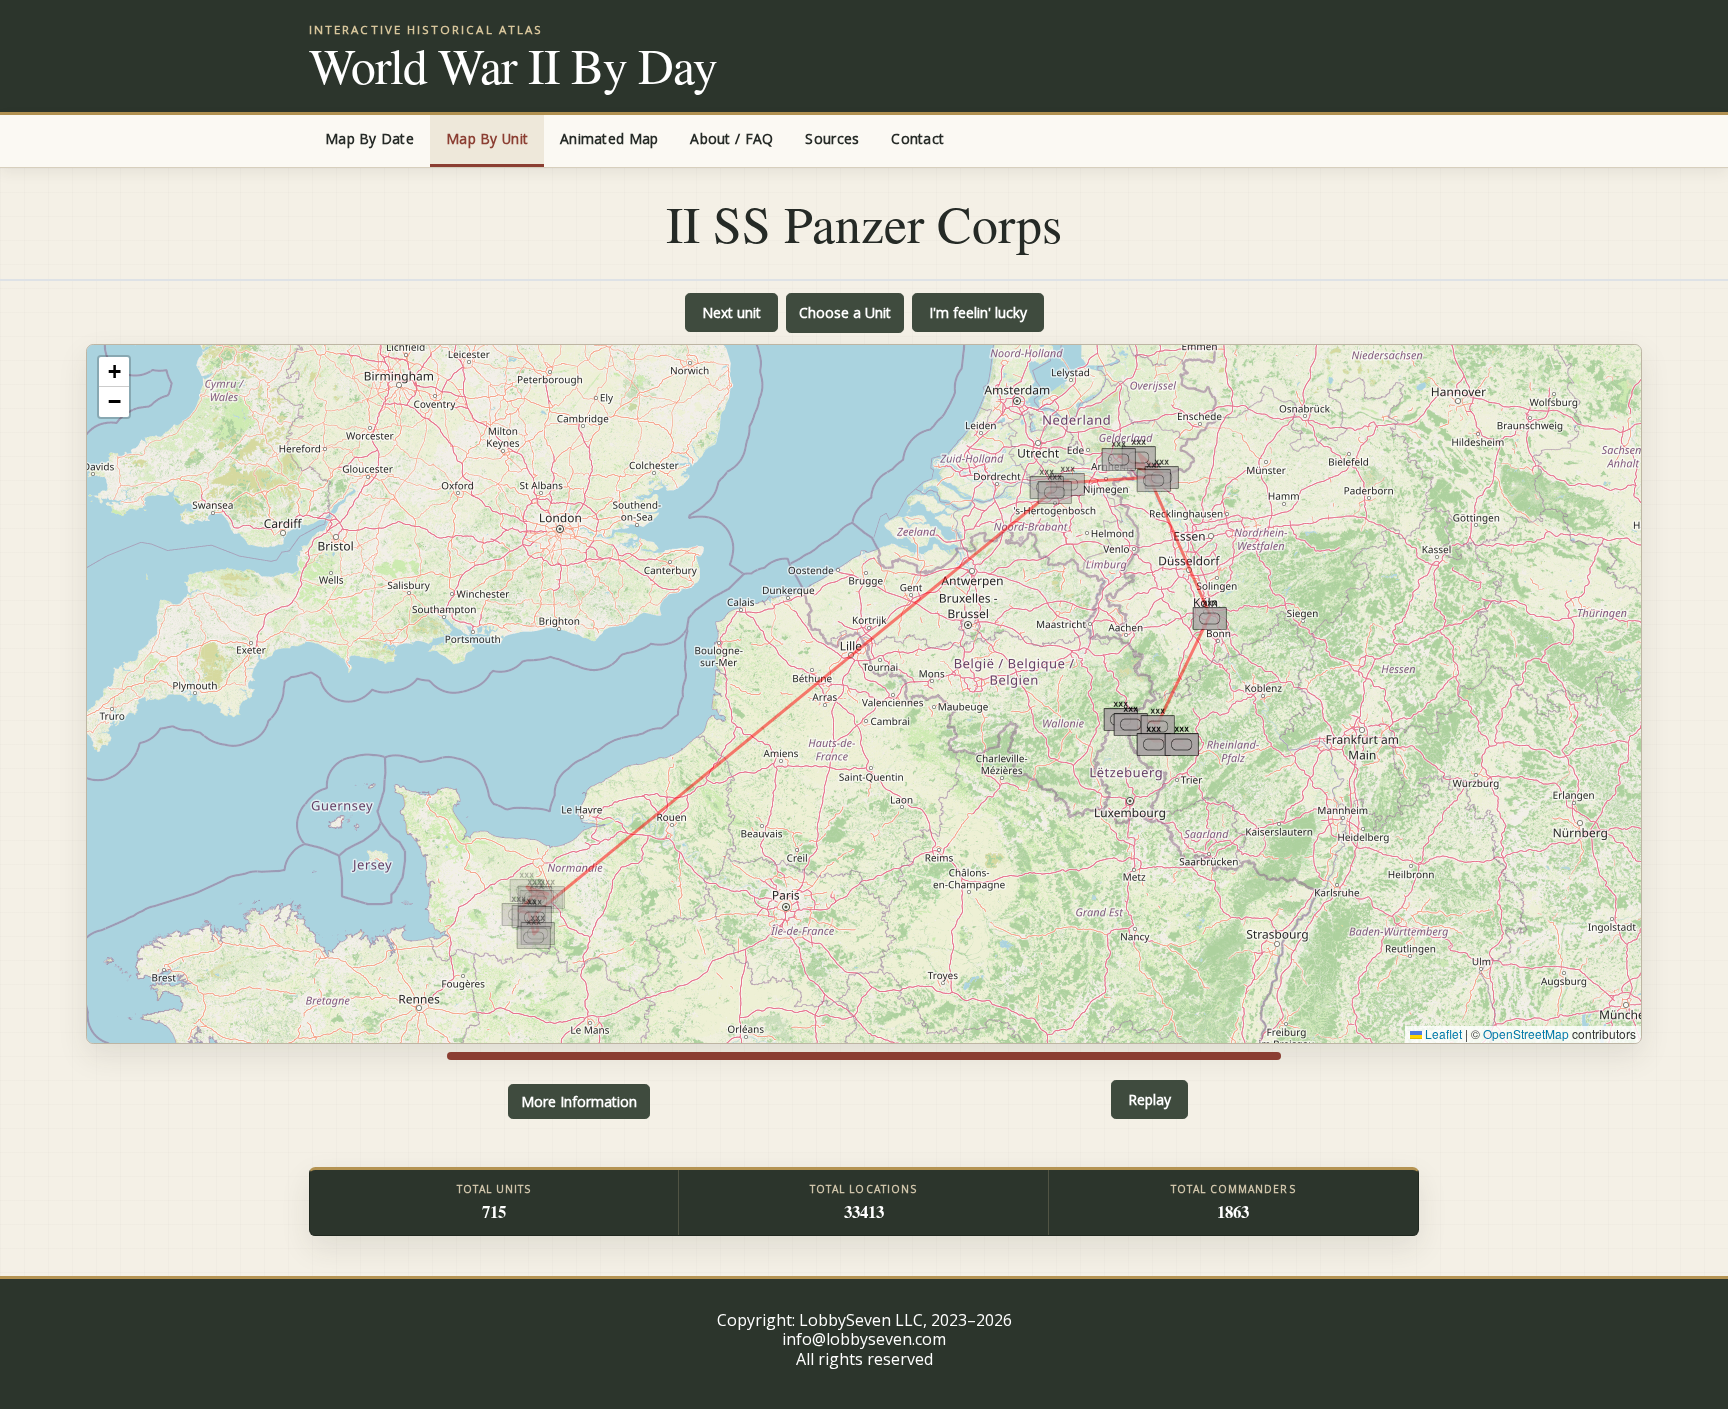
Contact (917, 138)
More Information (579, 1101)
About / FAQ (731, 138)
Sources (832, 138)
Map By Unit (487, 138)
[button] (533, 934)
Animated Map (609, 138)
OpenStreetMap (1526, 1033)
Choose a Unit (845, 312)
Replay (1149, 1099)
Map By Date (369, 138)
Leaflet (1442, 1033)
